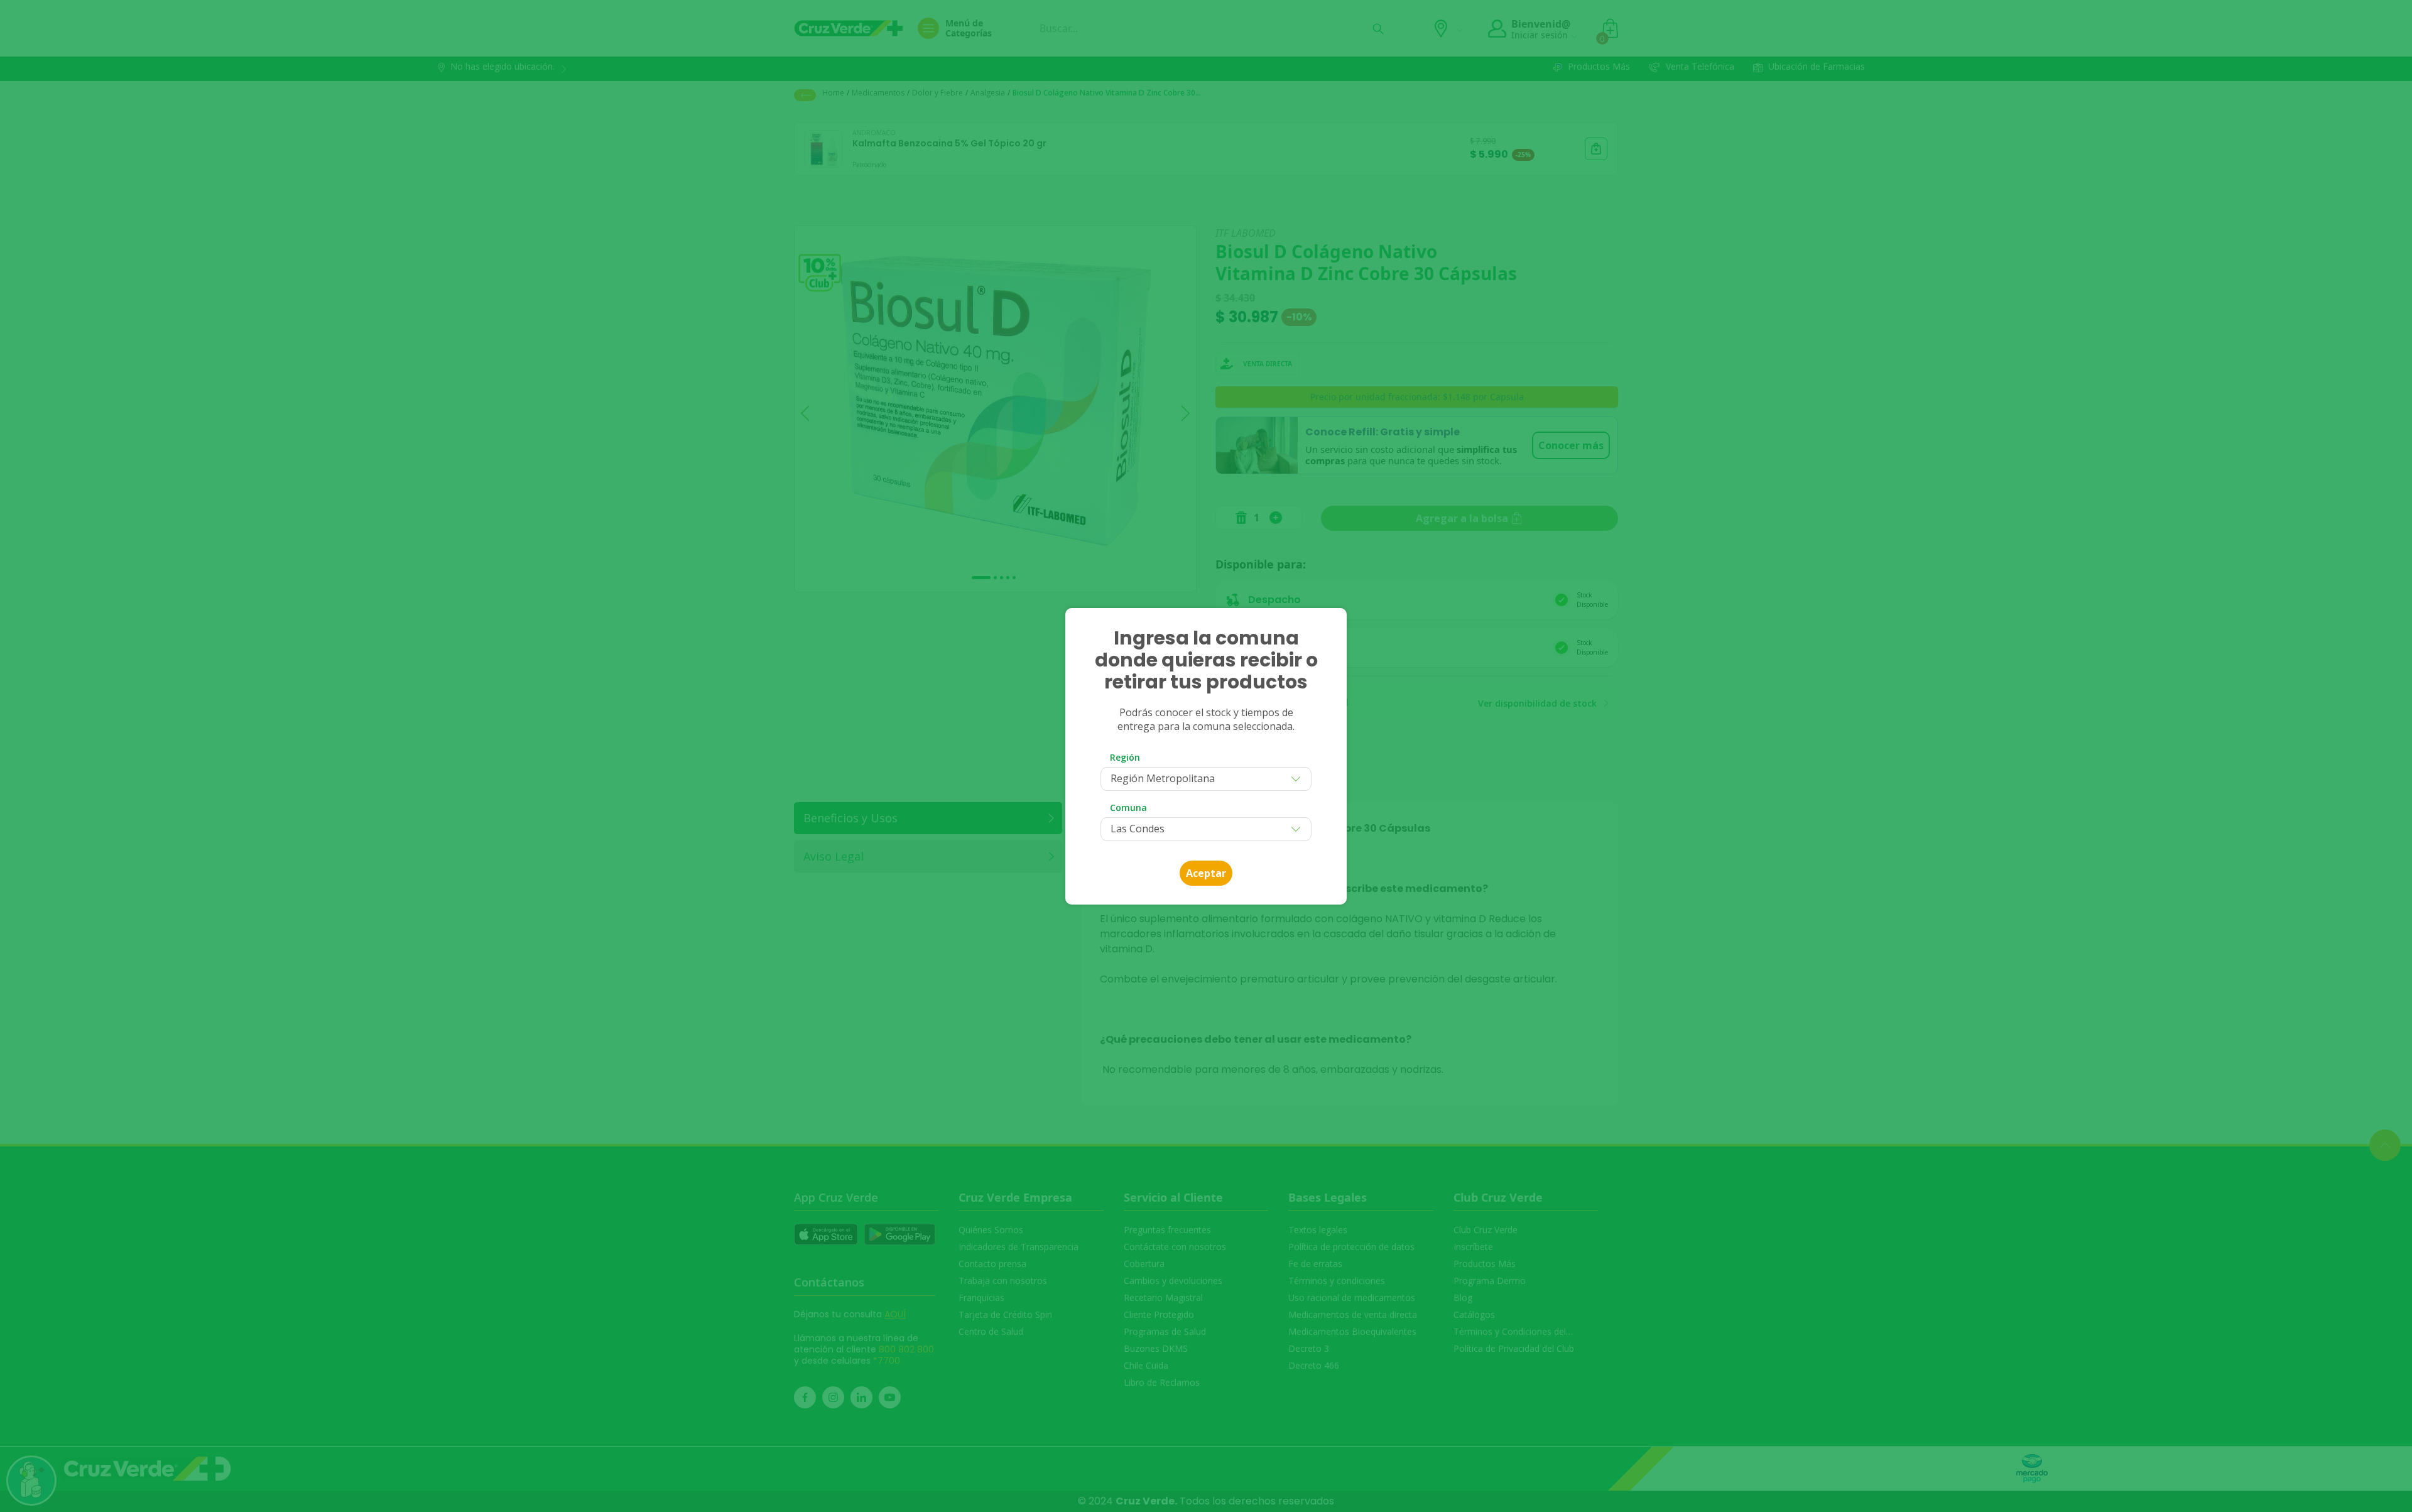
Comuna (1128, 808)
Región (1125, 757)
